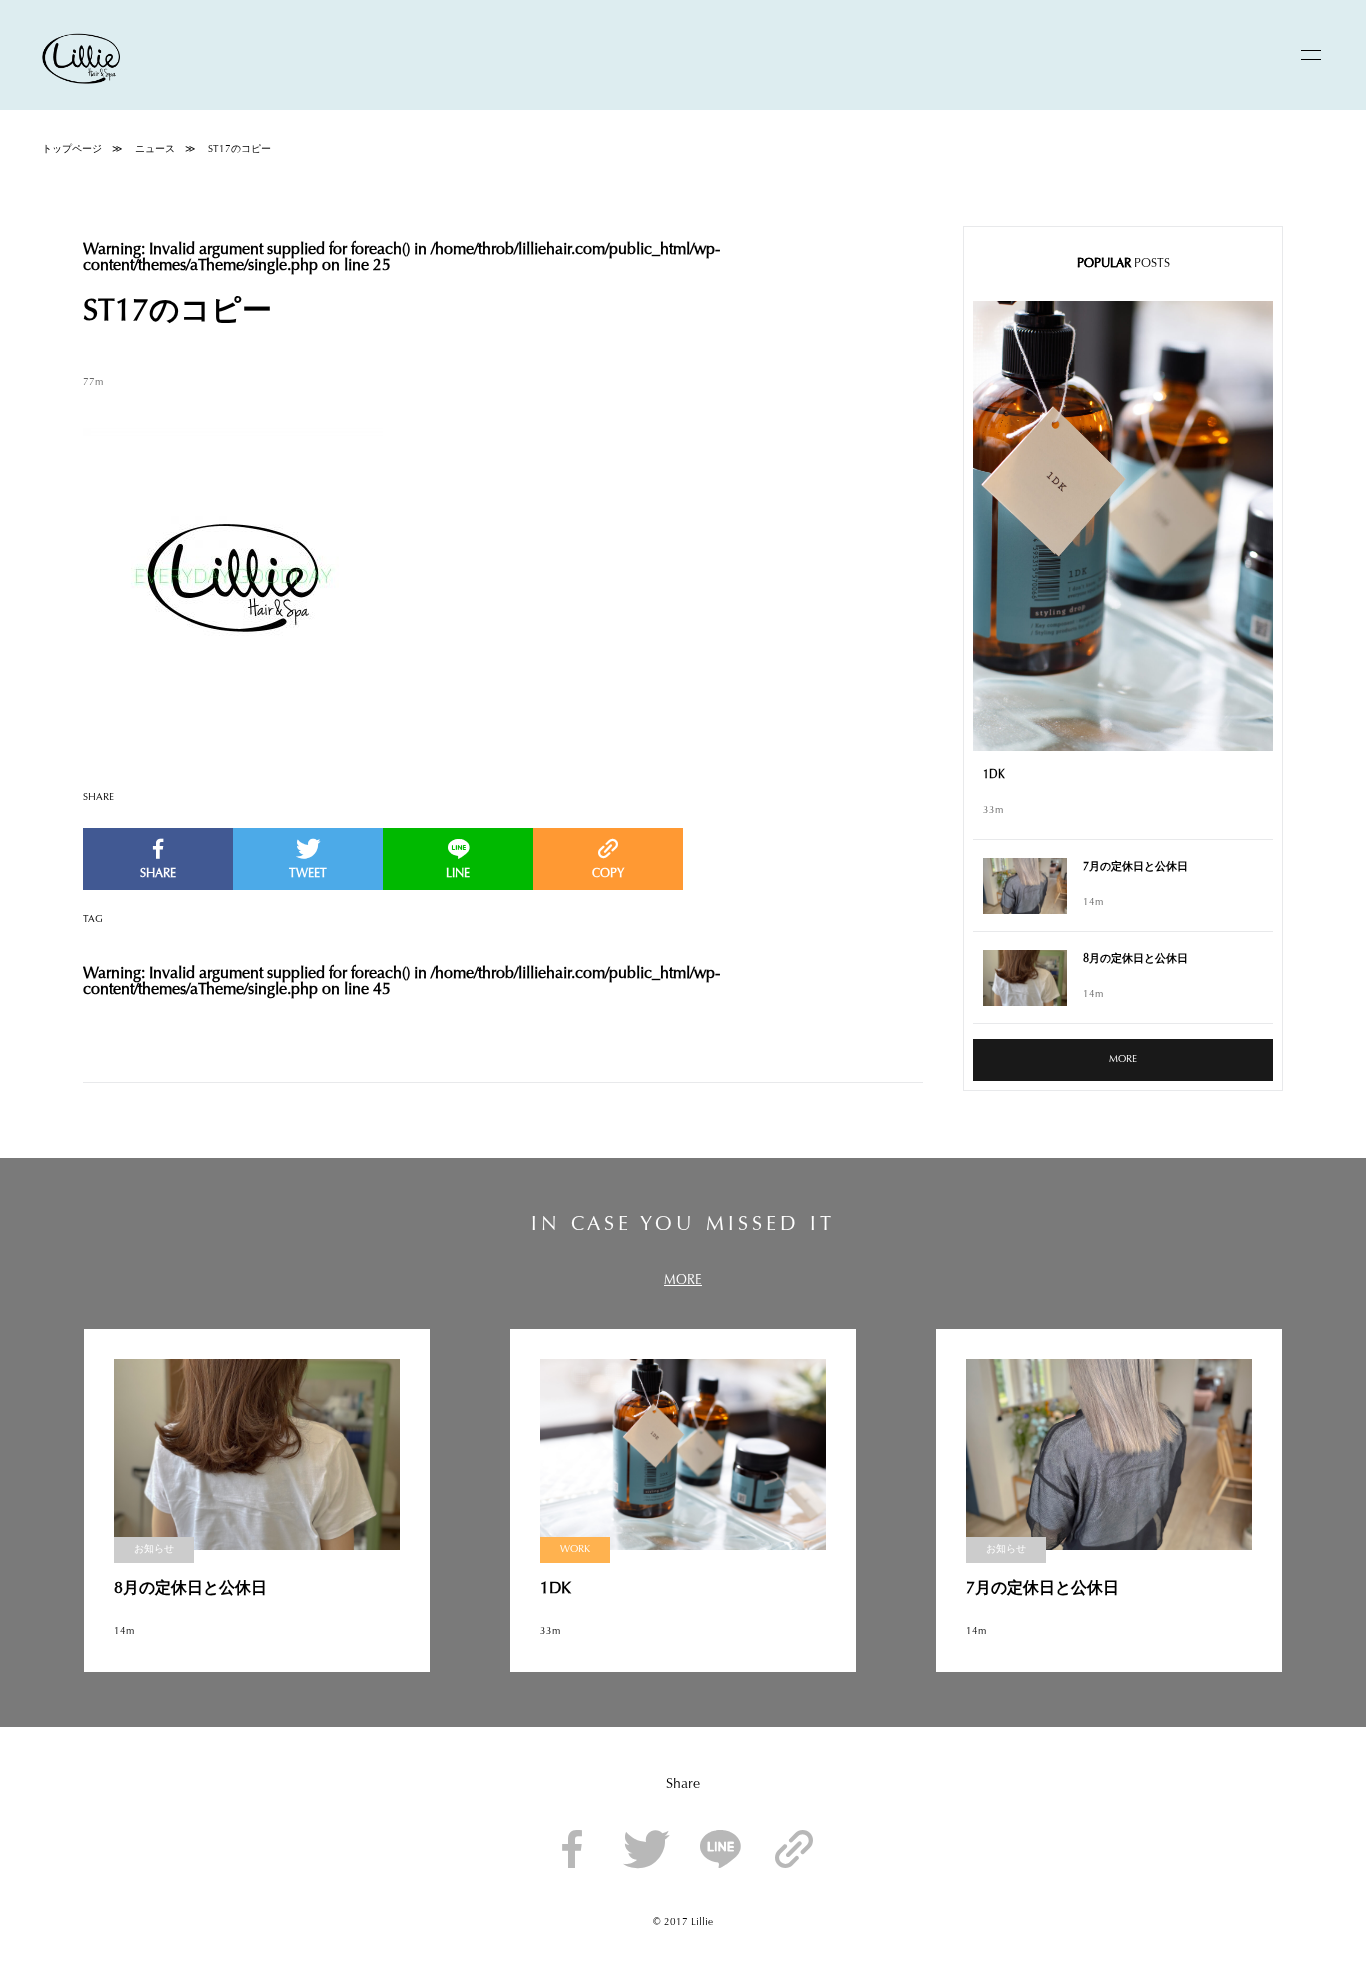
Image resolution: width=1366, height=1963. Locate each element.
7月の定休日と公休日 (1135, 867)
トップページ (72, 150)
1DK (994, 775)
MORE (1123, 1060)
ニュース (155, 150)
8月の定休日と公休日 (1135, 959)
